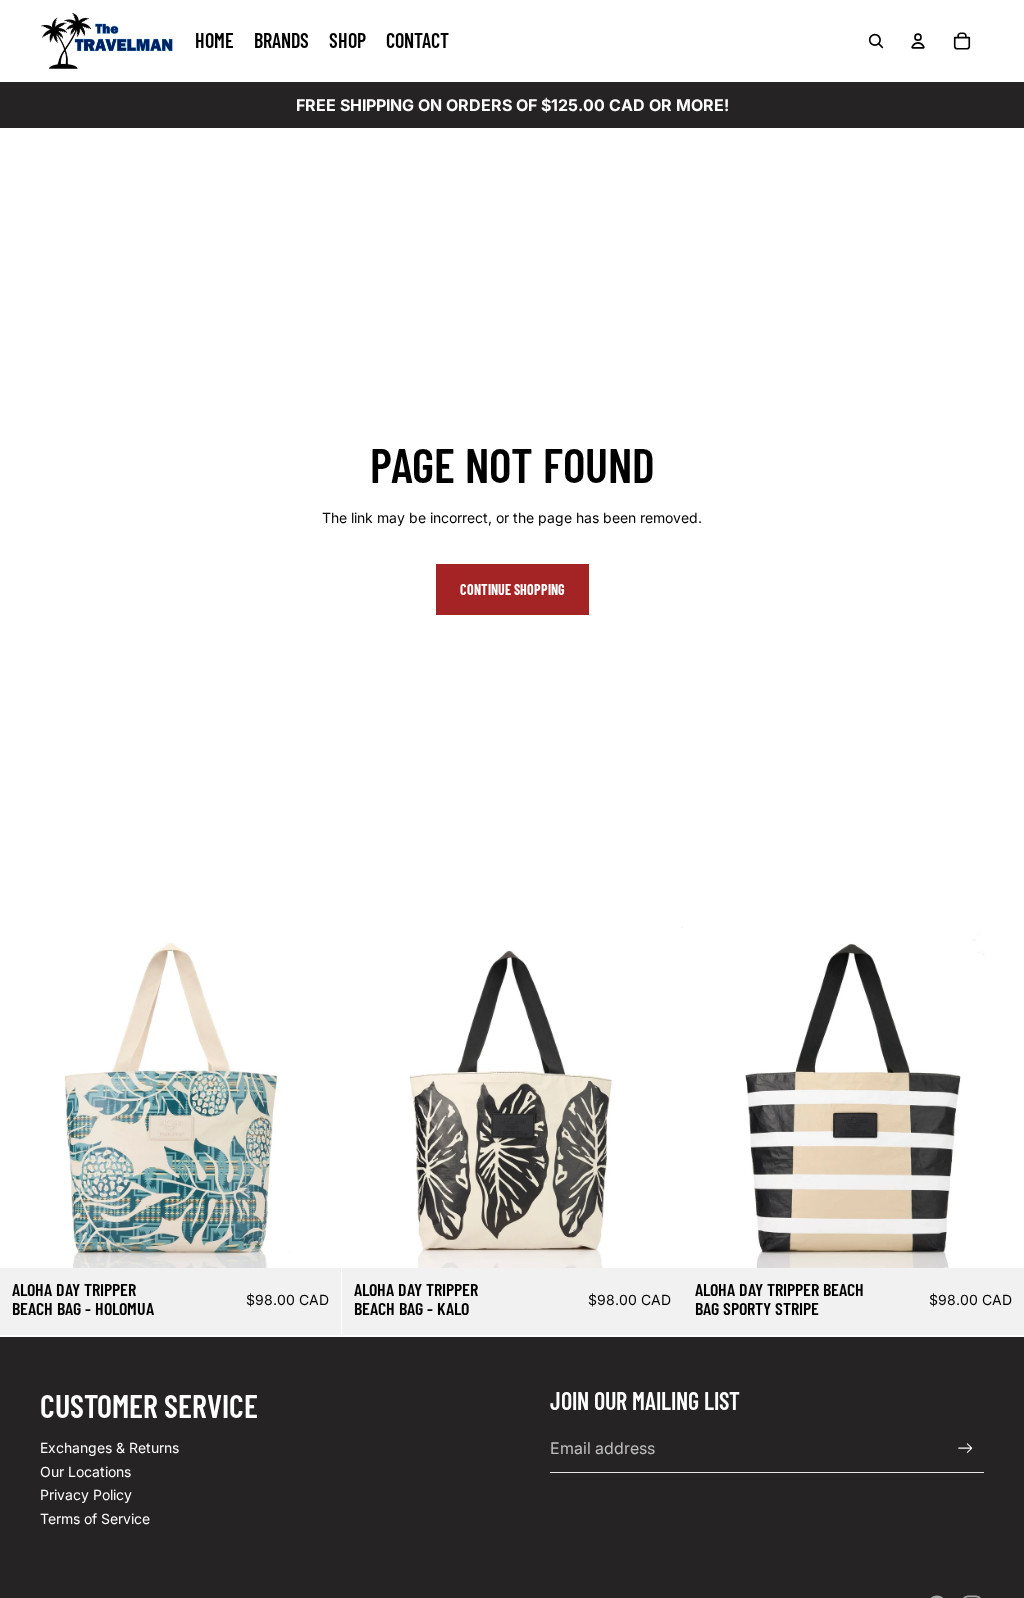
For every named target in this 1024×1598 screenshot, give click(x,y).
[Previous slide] (30, 1098)
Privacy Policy (86, 1494)
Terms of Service (95, 1518)
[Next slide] (311, 1098)
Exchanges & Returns (109, 1447)
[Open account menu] (918, 41)
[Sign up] (965, 1448)
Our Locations (85, 1471)
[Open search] (876, 41)
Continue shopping (512, 589)
